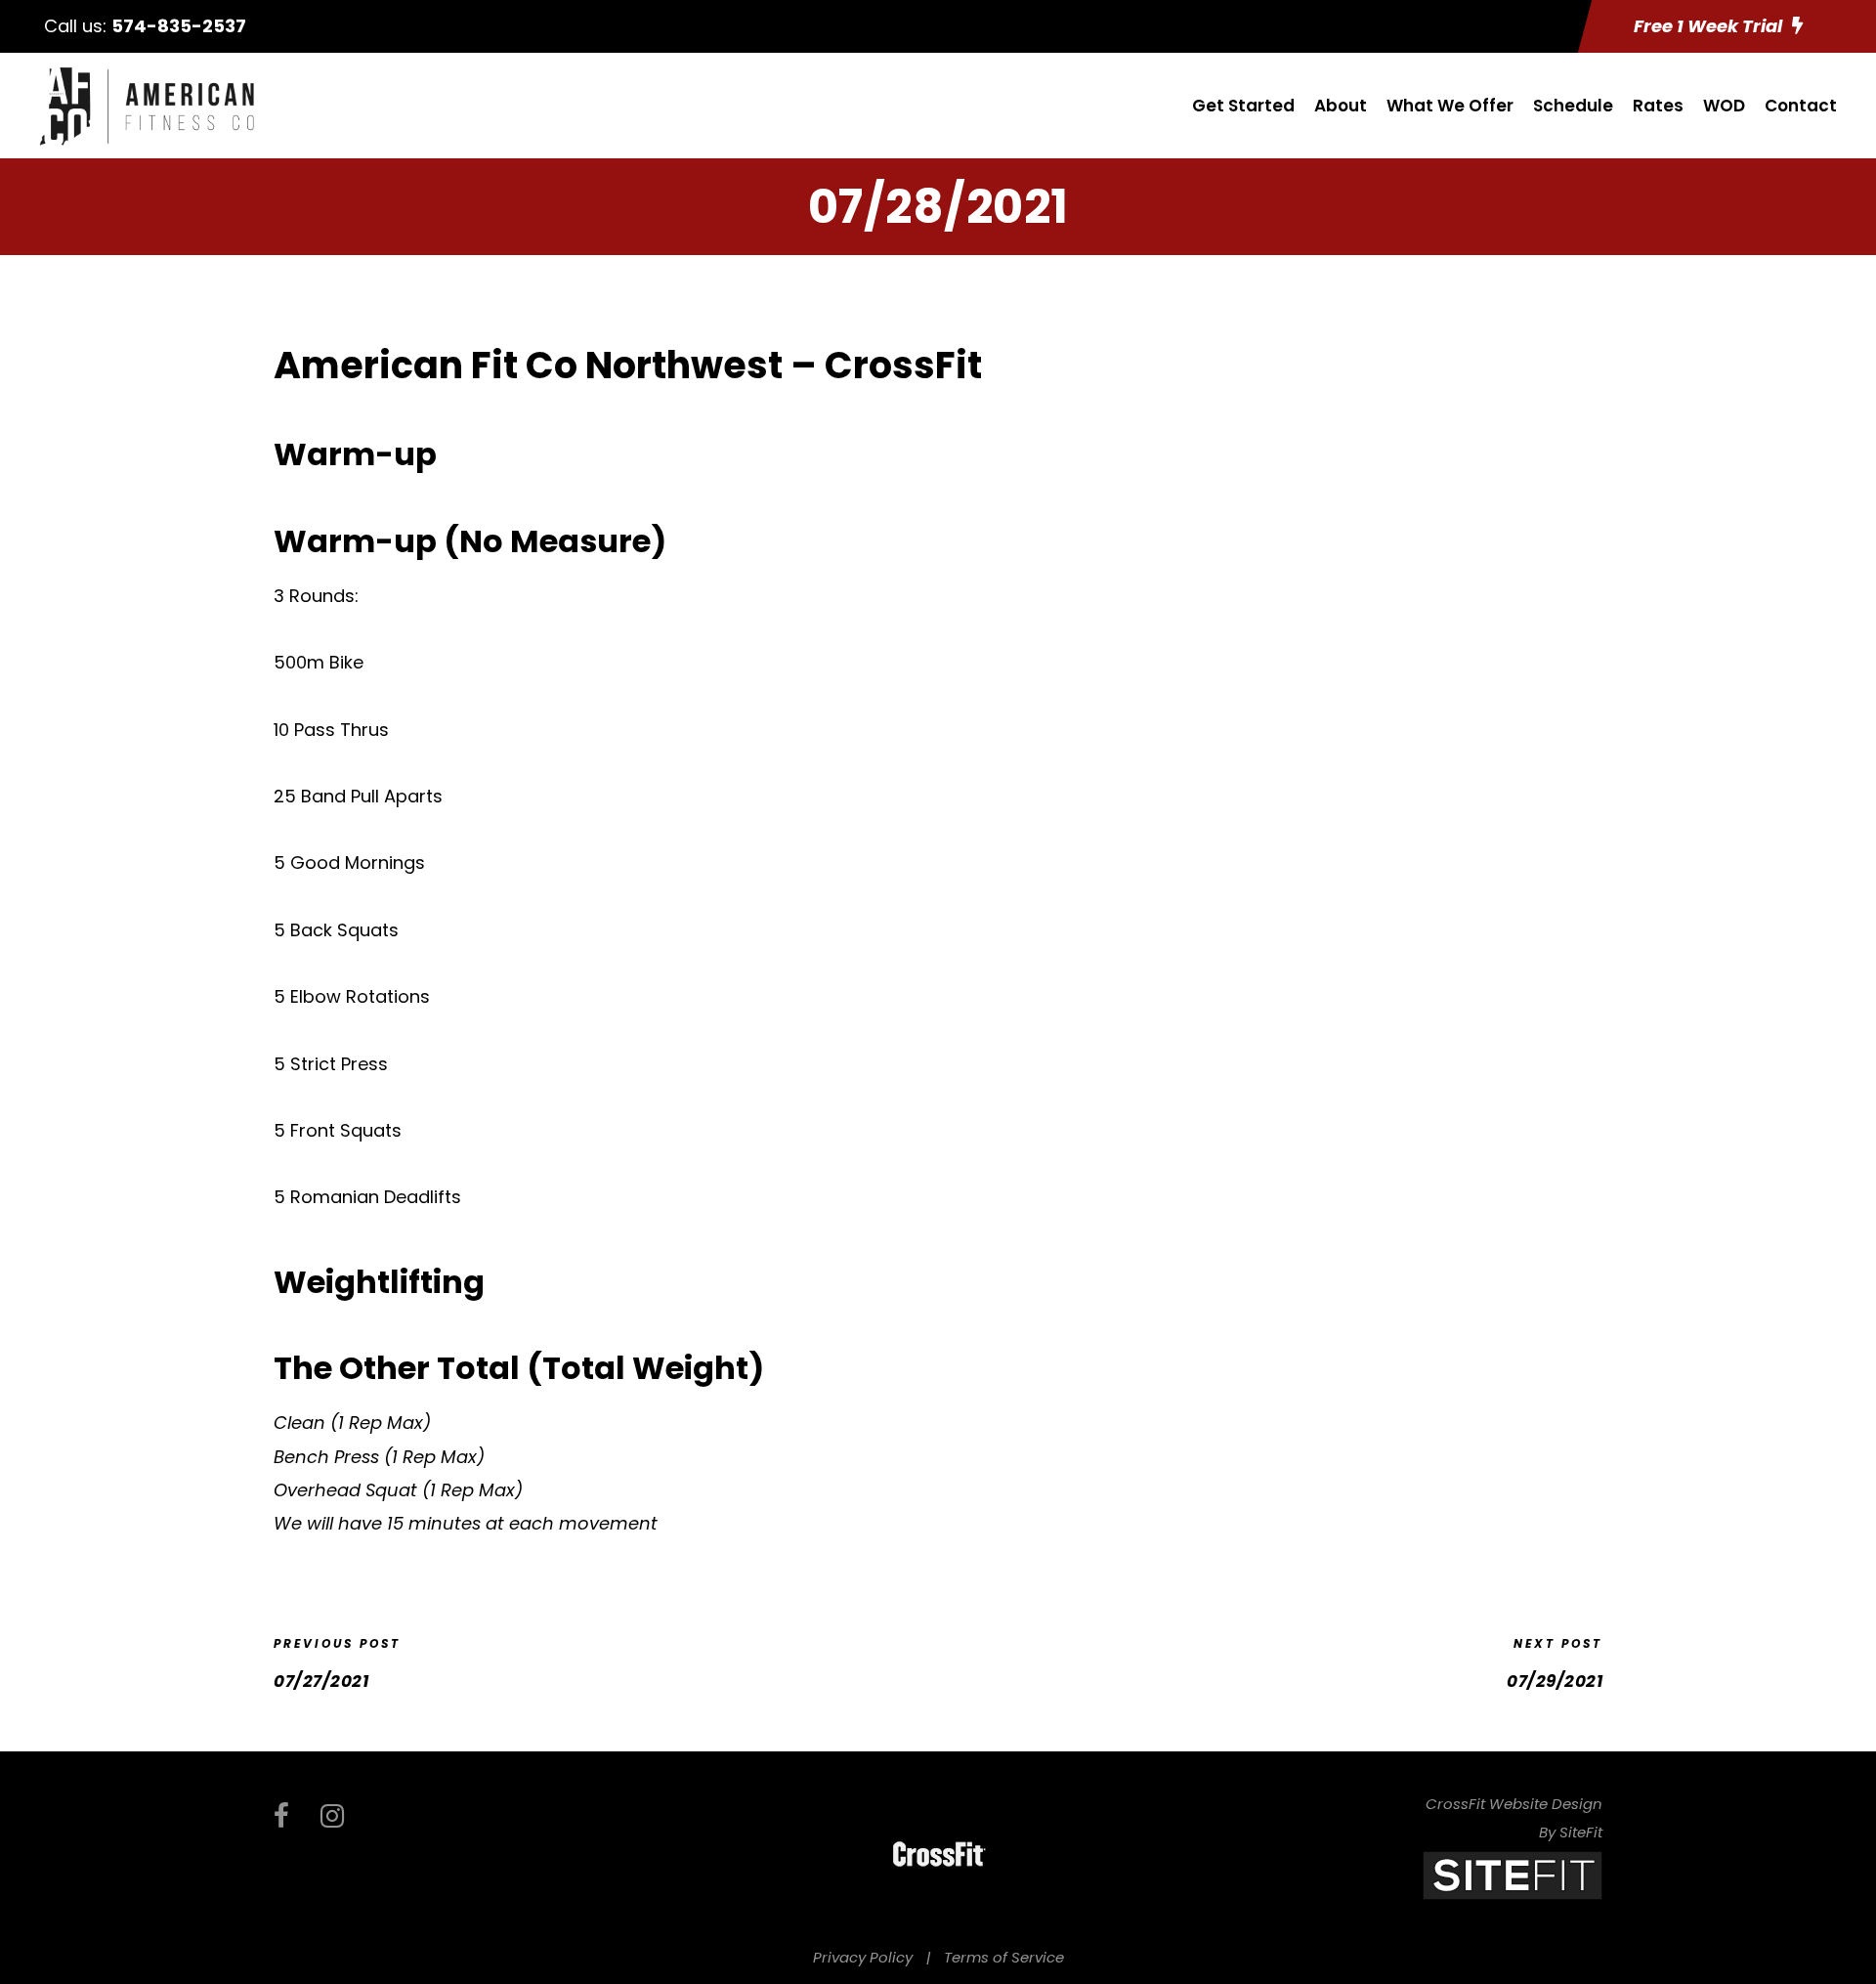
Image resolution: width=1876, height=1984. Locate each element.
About (1341, 106)
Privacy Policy (863, 1957)
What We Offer (1450, 106)
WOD (1724, 106)
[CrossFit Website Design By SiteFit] (1513, 1874)
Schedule (1573, 106)
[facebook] (281, 1816)
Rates (1658, 106)
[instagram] (332, 1816)
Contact (1801, 106)
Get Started (1243, 106)
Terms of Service (1004, 1957)
